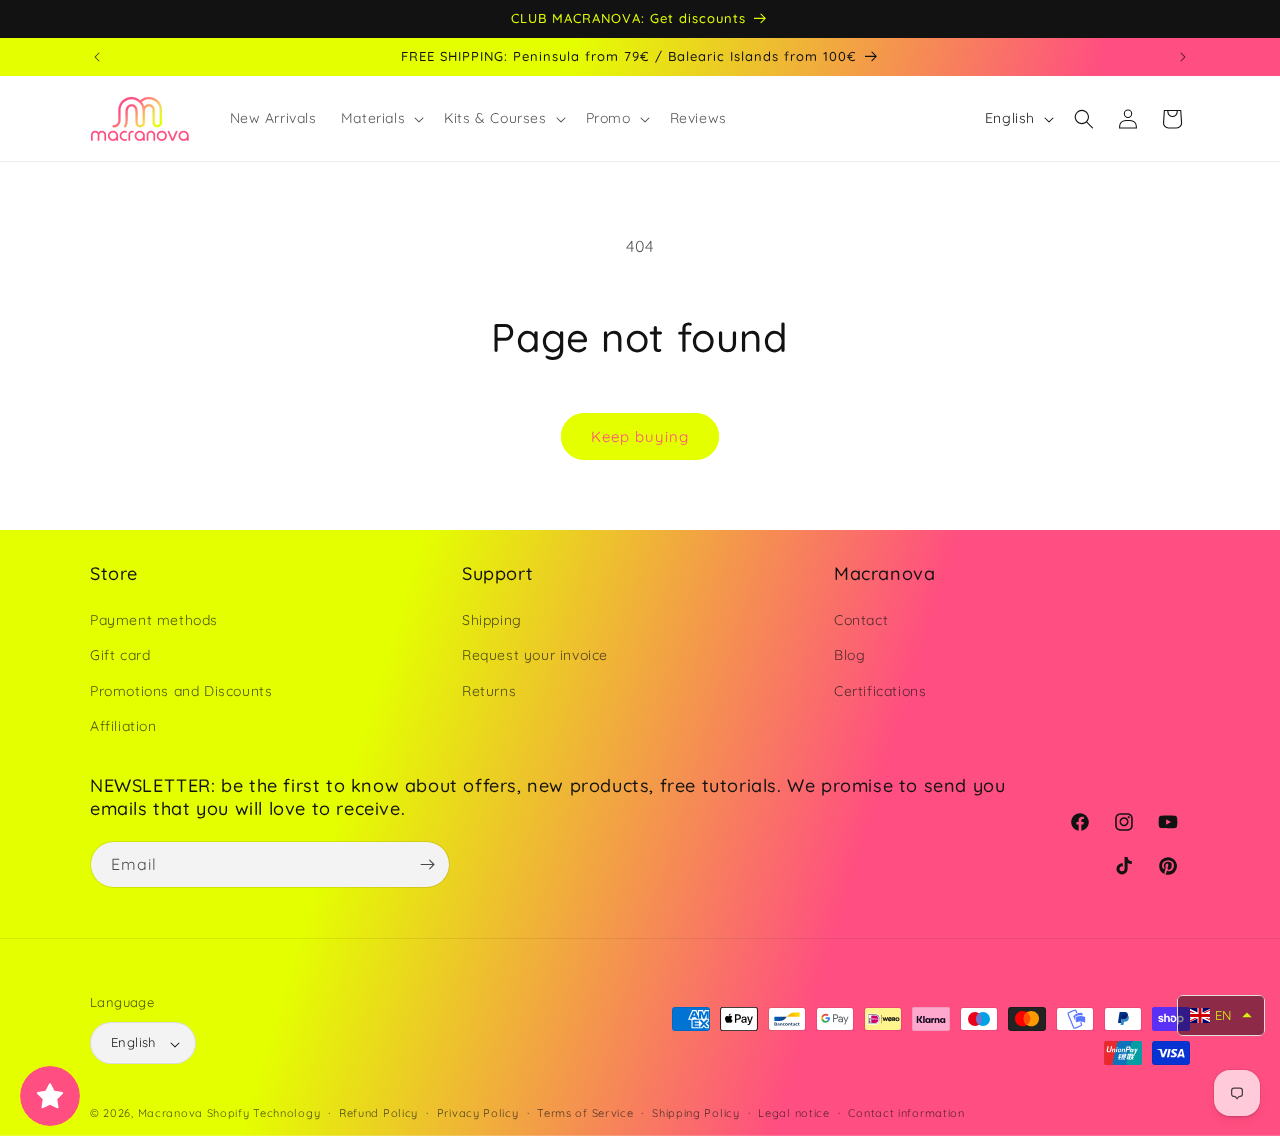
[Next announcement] (1183, 57)
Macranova (170, 1114)
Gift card (120, 656)
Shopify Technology (264, 1114)
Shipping (492, 621)
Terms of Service (585, 1113)
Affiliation (123, 726)
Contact (861, 621)
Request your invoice (535, 656)
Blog (849, 656)
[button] (380, 118)
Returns (489, 691)
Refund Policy (378, 1113)
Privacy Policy (478, 1113)
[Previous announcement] (97, 57)
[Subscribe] (427, 864)
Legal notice (793, 1113)
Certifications (880, 691)
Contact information (906, 1113)
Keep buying (640, 436)
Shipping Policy (696, 1113)
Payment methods (154, 621)
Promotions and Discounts (181, 691)
